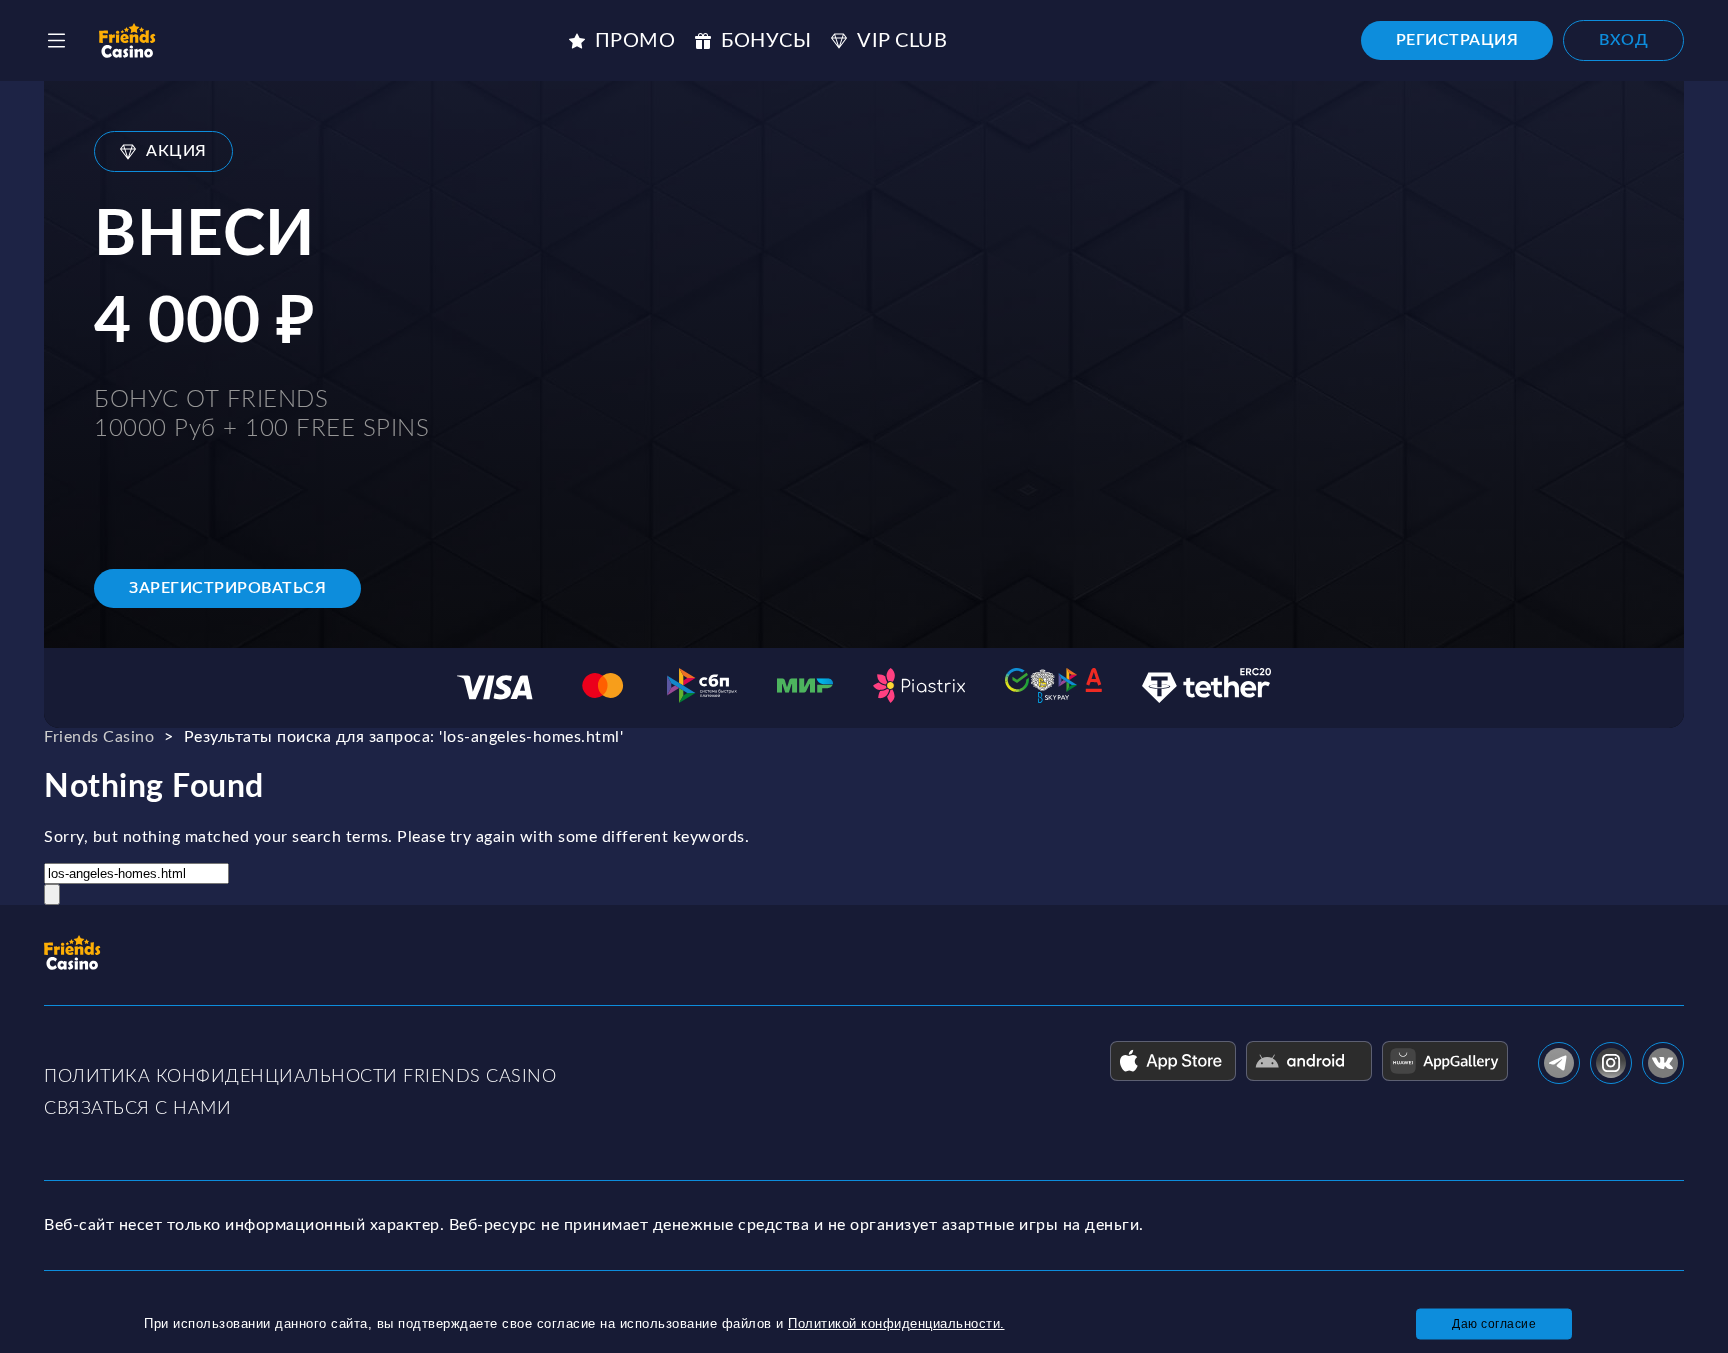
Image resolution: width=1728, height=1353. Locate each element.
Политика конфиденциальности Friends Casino (300, 1077)
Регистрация (1457, 40)
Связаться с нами (137, 1109)
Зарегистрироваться (227, 588)
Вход (1623, 40)
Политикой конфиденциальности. (896, 1323)
